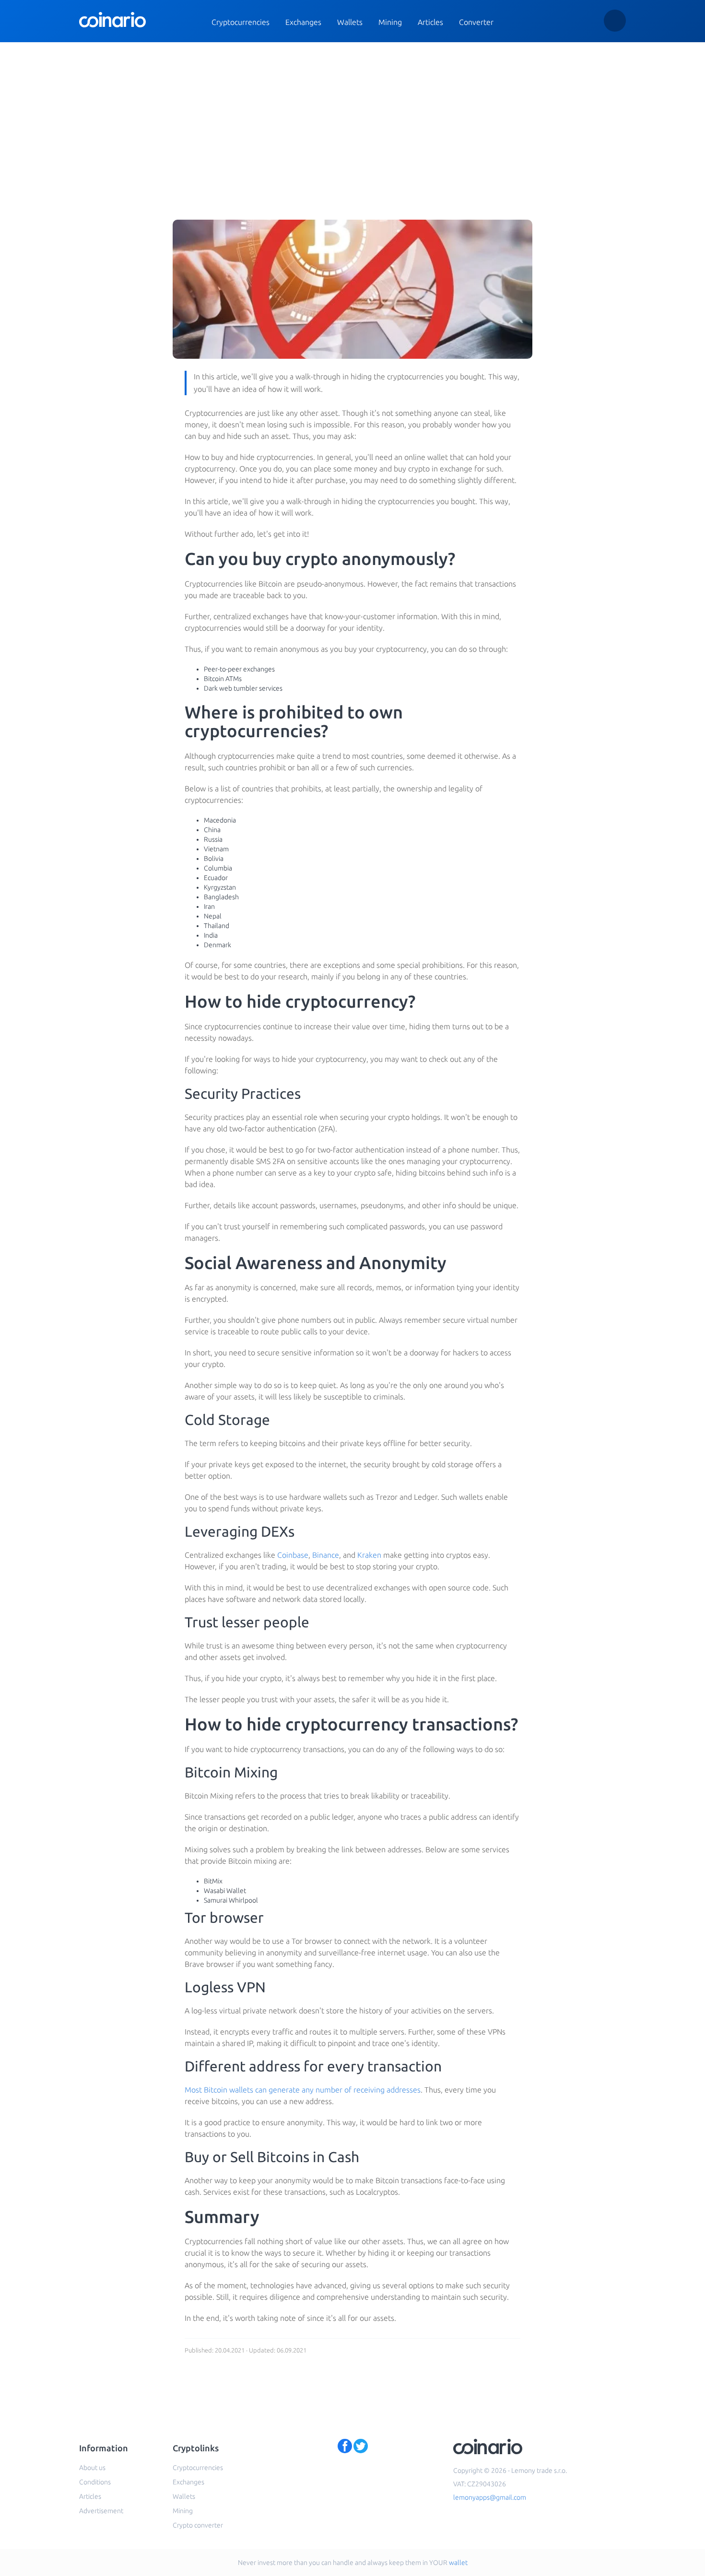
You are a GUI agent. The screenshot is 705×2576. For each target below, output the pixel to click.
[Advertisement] (352, 114)
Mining (390, 22)
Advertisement (101, 2511)
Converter (476, 22)
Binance (326, 1555)
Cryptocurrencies (241, 22)
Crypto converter (198, 2525)
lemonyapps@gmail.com (490, 2497)
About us (92, 2468)
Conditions (95, 2482)
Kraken (369, 1555)
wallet (458, 2563)
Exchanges (303, 22)
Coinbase (293, 1555)
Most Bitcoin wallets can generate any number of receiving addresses (303, 2090)
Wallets (350, 22)
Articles (430, 22)
